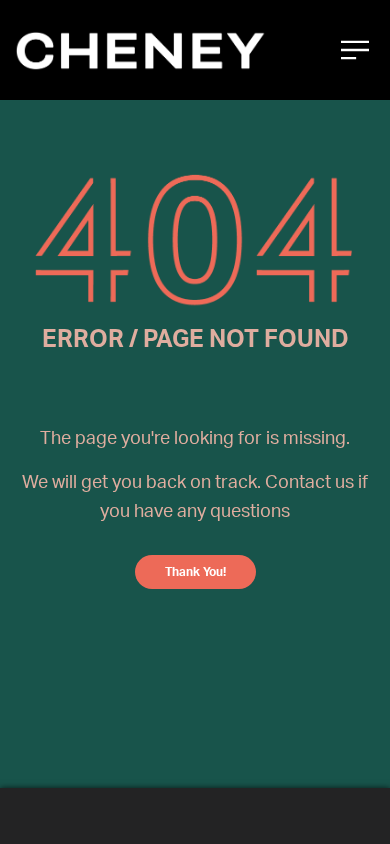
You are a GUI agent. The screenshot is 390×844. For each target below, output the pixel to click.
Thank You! (195, 571)
